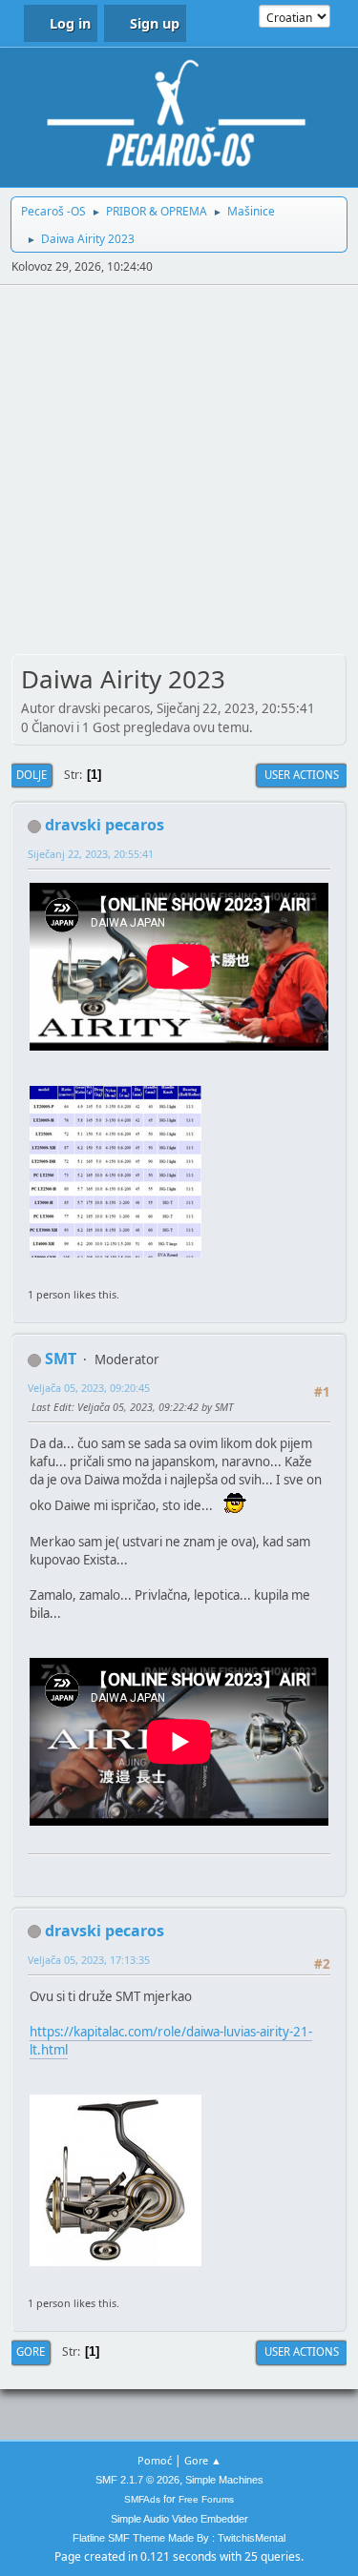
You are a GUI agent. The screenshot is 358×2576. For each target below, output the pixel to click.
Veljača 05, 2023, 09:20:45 (89, 1388)
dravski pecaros (105, 825)
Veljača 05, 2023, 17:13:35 (89, 1960)
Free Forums (206, 2499)
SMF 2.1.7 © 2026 (137, 2480)
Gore (31, 2351)
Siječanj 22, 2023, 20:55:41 (91, 854)
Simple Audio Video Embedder (179, 2519)
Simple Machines (224, 2480)
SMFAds (142, 2499)
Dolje (32, 775)
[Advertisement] (179, 473)
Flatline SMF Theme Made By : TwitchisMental (179, 2538)
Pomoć (155, 2460)
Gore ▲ (203, 2460)
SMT (61, 1359)
